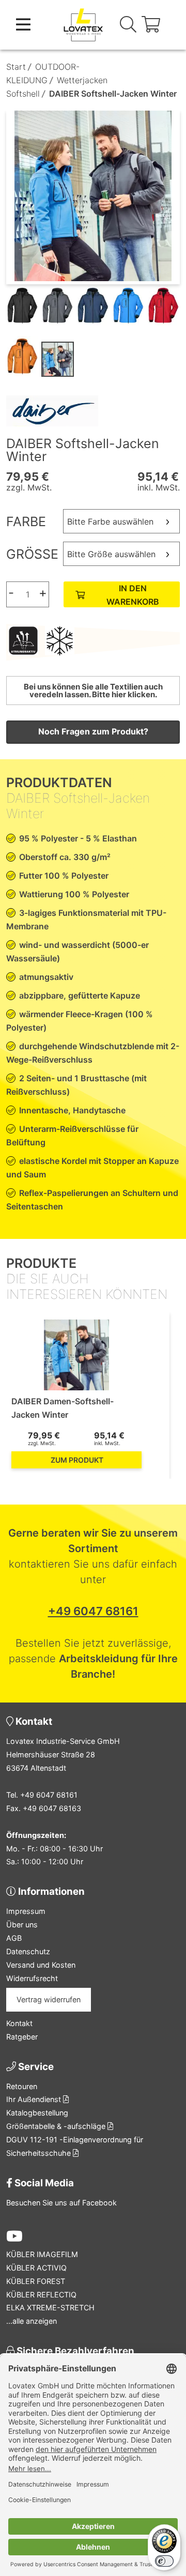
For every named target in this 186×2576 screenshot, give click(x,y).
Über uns (22, 1925)
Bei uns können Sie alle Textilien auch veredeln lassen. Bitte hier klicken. (93, 691)
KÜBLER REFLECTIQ (41, 2295)
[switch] (164, 2561)
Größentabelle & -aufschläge (57, 2126)
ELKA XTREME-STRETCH (50, 2307)
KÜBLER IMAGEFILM (42, 2254)
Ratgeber (22, 2037)
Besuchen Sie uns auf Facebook (61, 2203)
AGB (14, 1938)
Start (16, 67)
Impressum (26, 1911)
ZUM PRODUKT (77, 1460)
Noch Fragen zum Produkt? (93, 731)
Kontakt (19, 2023)
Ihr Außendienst (35, 2099)
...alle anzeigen (32, 2321)
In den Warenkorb (133, 595)
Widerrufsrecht (32, 1978)
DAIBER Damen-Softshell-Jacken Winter (63, 1408)
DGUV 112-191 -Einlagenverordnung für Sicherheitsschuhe (75, 2146)
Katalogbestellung (37, 2113)
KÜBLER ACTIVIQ (36, 2268)
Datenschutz (28, 1951)
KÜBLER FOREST (36, 2281)
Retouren (22, 2086)
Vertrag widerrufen (49, 1999)
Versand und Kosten (41, 1965)
